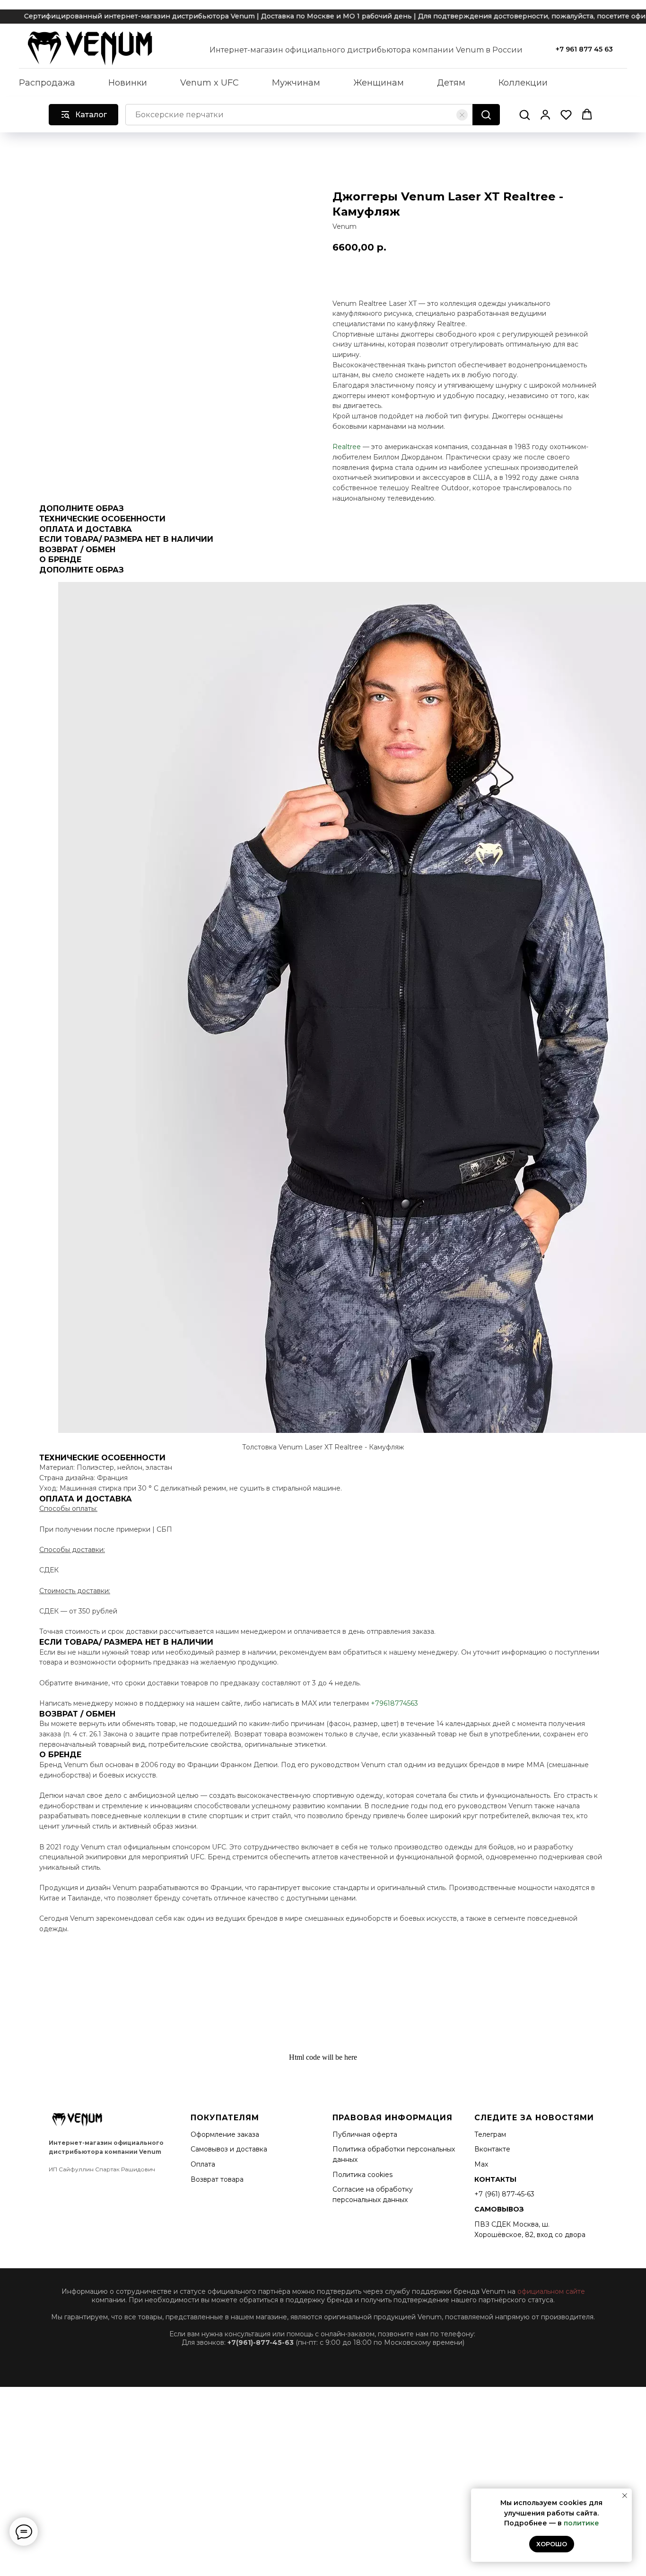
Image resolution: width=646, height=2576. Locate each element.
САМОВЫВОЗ (499, 2209)
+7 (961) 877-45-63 (504, 2194)
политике (581, 2523)
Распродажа (47, 83)
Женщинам (379, 83)
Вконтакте (492, 2149)
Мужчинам (296, 83)
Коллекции (523, 83)
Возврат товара (217, 2179)
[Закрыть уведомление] (625, 2496)
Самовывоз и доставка (229, 2149)
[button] (524, 114)
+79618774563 (394, 1703)
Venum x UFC (210, 83)
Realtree (347, 447)
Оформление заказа (225, 2134)
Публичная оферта (365, 2134)
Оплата (203, 2164)
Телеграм (490, 2134)
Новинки (128, 83)
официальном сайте (551, 2291)
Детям (451, 83)
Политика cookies (362, 2175)
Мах (481, 2164)
